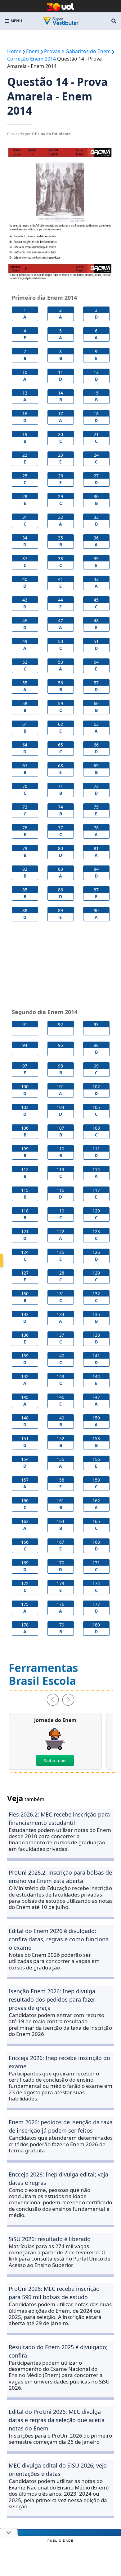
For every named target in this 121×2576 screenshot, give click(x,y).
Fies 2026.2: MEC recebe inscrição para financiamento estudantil (59, 1819)
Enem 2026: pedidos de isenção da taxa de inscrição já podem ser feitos (61, 2126)
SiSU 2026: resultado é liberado (50, 2239)
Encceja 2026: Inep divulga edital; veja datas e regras (58, 2178)
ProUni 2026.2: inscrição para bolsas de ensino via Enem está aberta (60, 1877)
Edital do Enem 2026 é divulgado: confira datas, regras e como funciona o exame (59, 1939)
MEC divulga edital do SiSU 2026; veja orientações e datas (58, 2470)
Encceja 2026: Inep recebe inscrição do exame (59, 2062)
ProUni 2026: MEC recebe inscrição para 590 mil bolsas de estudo (54, 2293)
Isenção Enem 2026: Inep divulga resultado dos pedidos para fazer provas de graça (52, 1999)
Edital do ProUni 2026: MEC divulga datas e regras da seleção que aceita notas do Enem (57, 2420)
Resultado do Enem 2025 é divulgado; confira (58, 2351)
